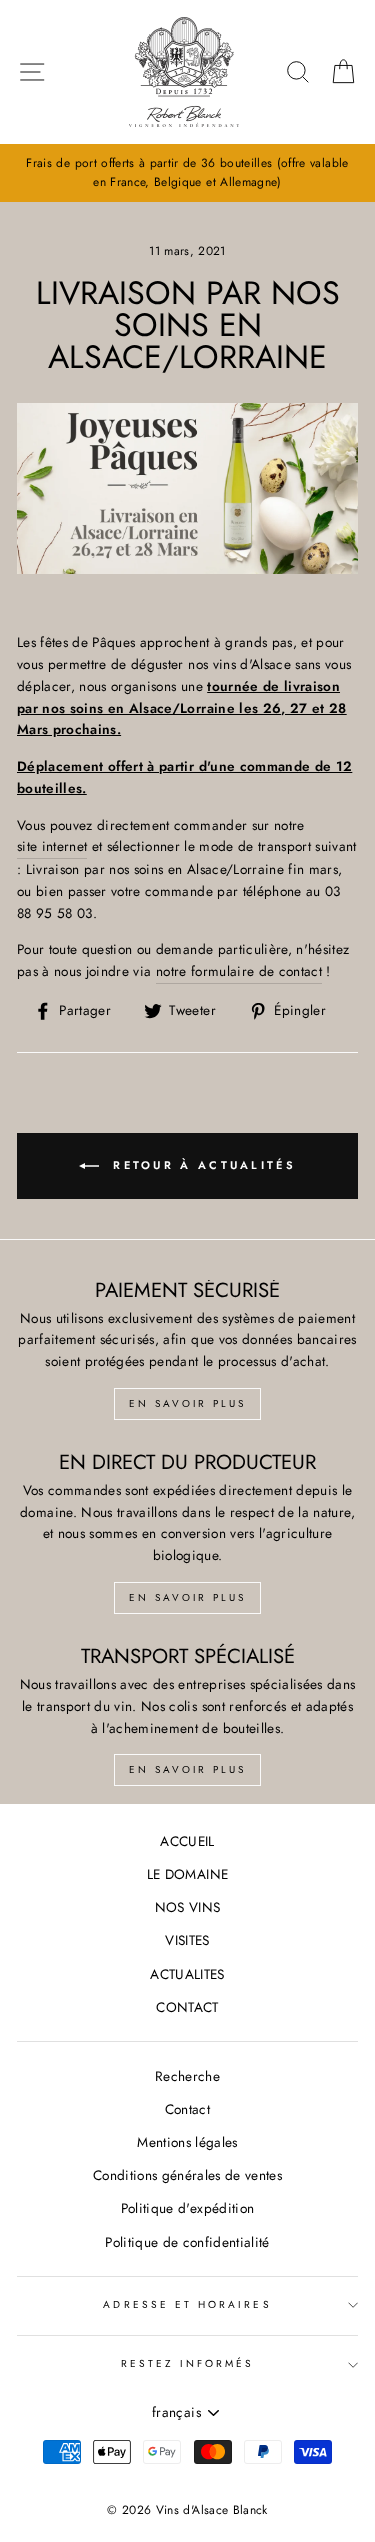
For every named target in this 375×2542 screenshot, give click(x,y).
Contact (187, 2109)
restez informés (188, 2363)
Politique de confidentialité (187, 2242)
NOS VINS (188, 1907)
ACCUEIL (187, 1841)
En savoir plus (187, 1403)
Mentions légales (187, 2142)
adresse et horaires (187, 2304)
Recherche (187, 2076)
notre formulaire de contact (239, 971)
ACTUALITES (187, 1974)
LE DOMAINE (187, 1874)
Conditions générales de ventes (187, 2175)
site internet (52, 846)
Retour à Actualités (201, 1164)
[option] (187, 173)
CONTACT (187, 2007)
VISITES (187, 1940)
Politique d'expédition (187, 2208)
